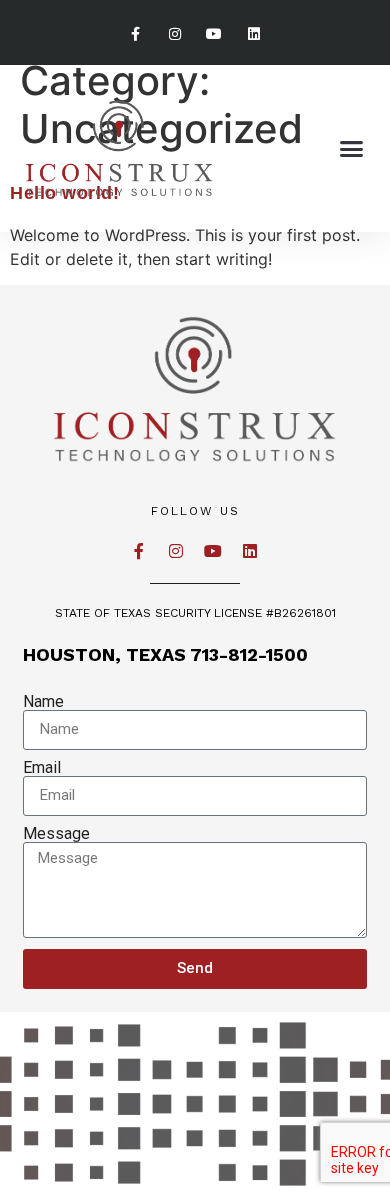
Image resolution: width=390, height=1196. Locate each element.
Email (42, 768)
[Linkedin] (253, 34)
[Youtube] (214, 34)
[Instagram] (175, 34)
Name (43, 702)
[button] (352, 149)
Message (56, 834)
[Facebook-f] (136, 34)
